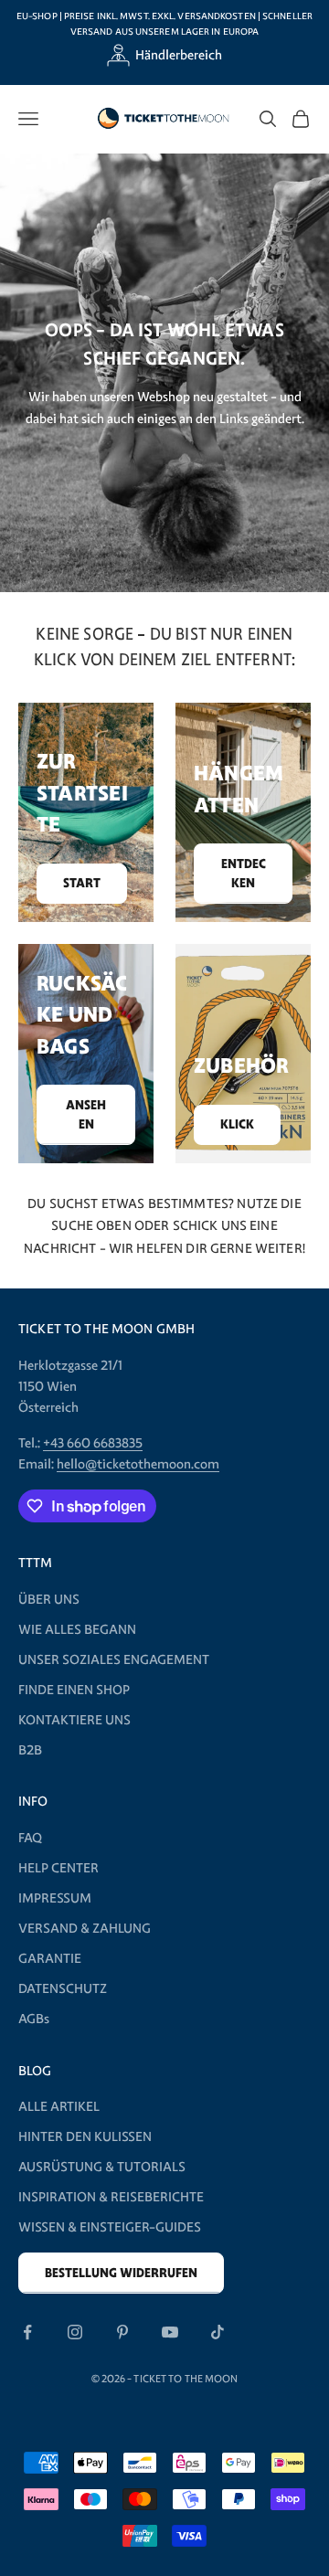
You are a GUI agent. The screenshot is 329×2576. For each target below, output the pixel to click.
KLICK (237, 1124)
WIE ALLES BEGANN (77, 1629)
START (82, 883)
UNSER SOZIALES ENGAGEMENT (114, 1659)
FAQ (30, 1838)
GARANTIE (50, 1958)
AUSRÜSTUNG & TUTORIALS (102, 2167)
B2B (30, 1750)
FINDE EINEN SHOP (74, 1690)
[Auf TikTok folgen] (218, 2332)
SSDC (191, 2419)
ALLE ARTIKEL (59, 2106)
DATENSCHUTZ (63, 1988)
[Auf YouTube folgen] (170, 2332)
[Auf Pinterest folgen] (122, 2332)
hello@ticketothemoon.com (138, 1464)
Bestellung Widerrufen (121, 2273)
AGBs (34, 2019)
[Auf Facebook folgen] (27, 2332)
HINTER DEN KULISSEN (85, 2136)
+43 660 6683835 (93, 1443)
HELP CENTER (58, 1868)
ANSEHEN (86, 1115)
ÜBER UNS (49, 1599)
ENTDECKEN (244, 874)
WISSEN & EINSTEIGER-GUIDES (110, 2227)
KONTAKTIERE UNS (74, 1720)
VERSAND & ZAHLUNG (85, 1928)
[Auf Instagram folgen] (75, 2332)
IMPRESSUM (55, 1898)
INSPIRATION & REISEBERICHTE (111, 2197)
